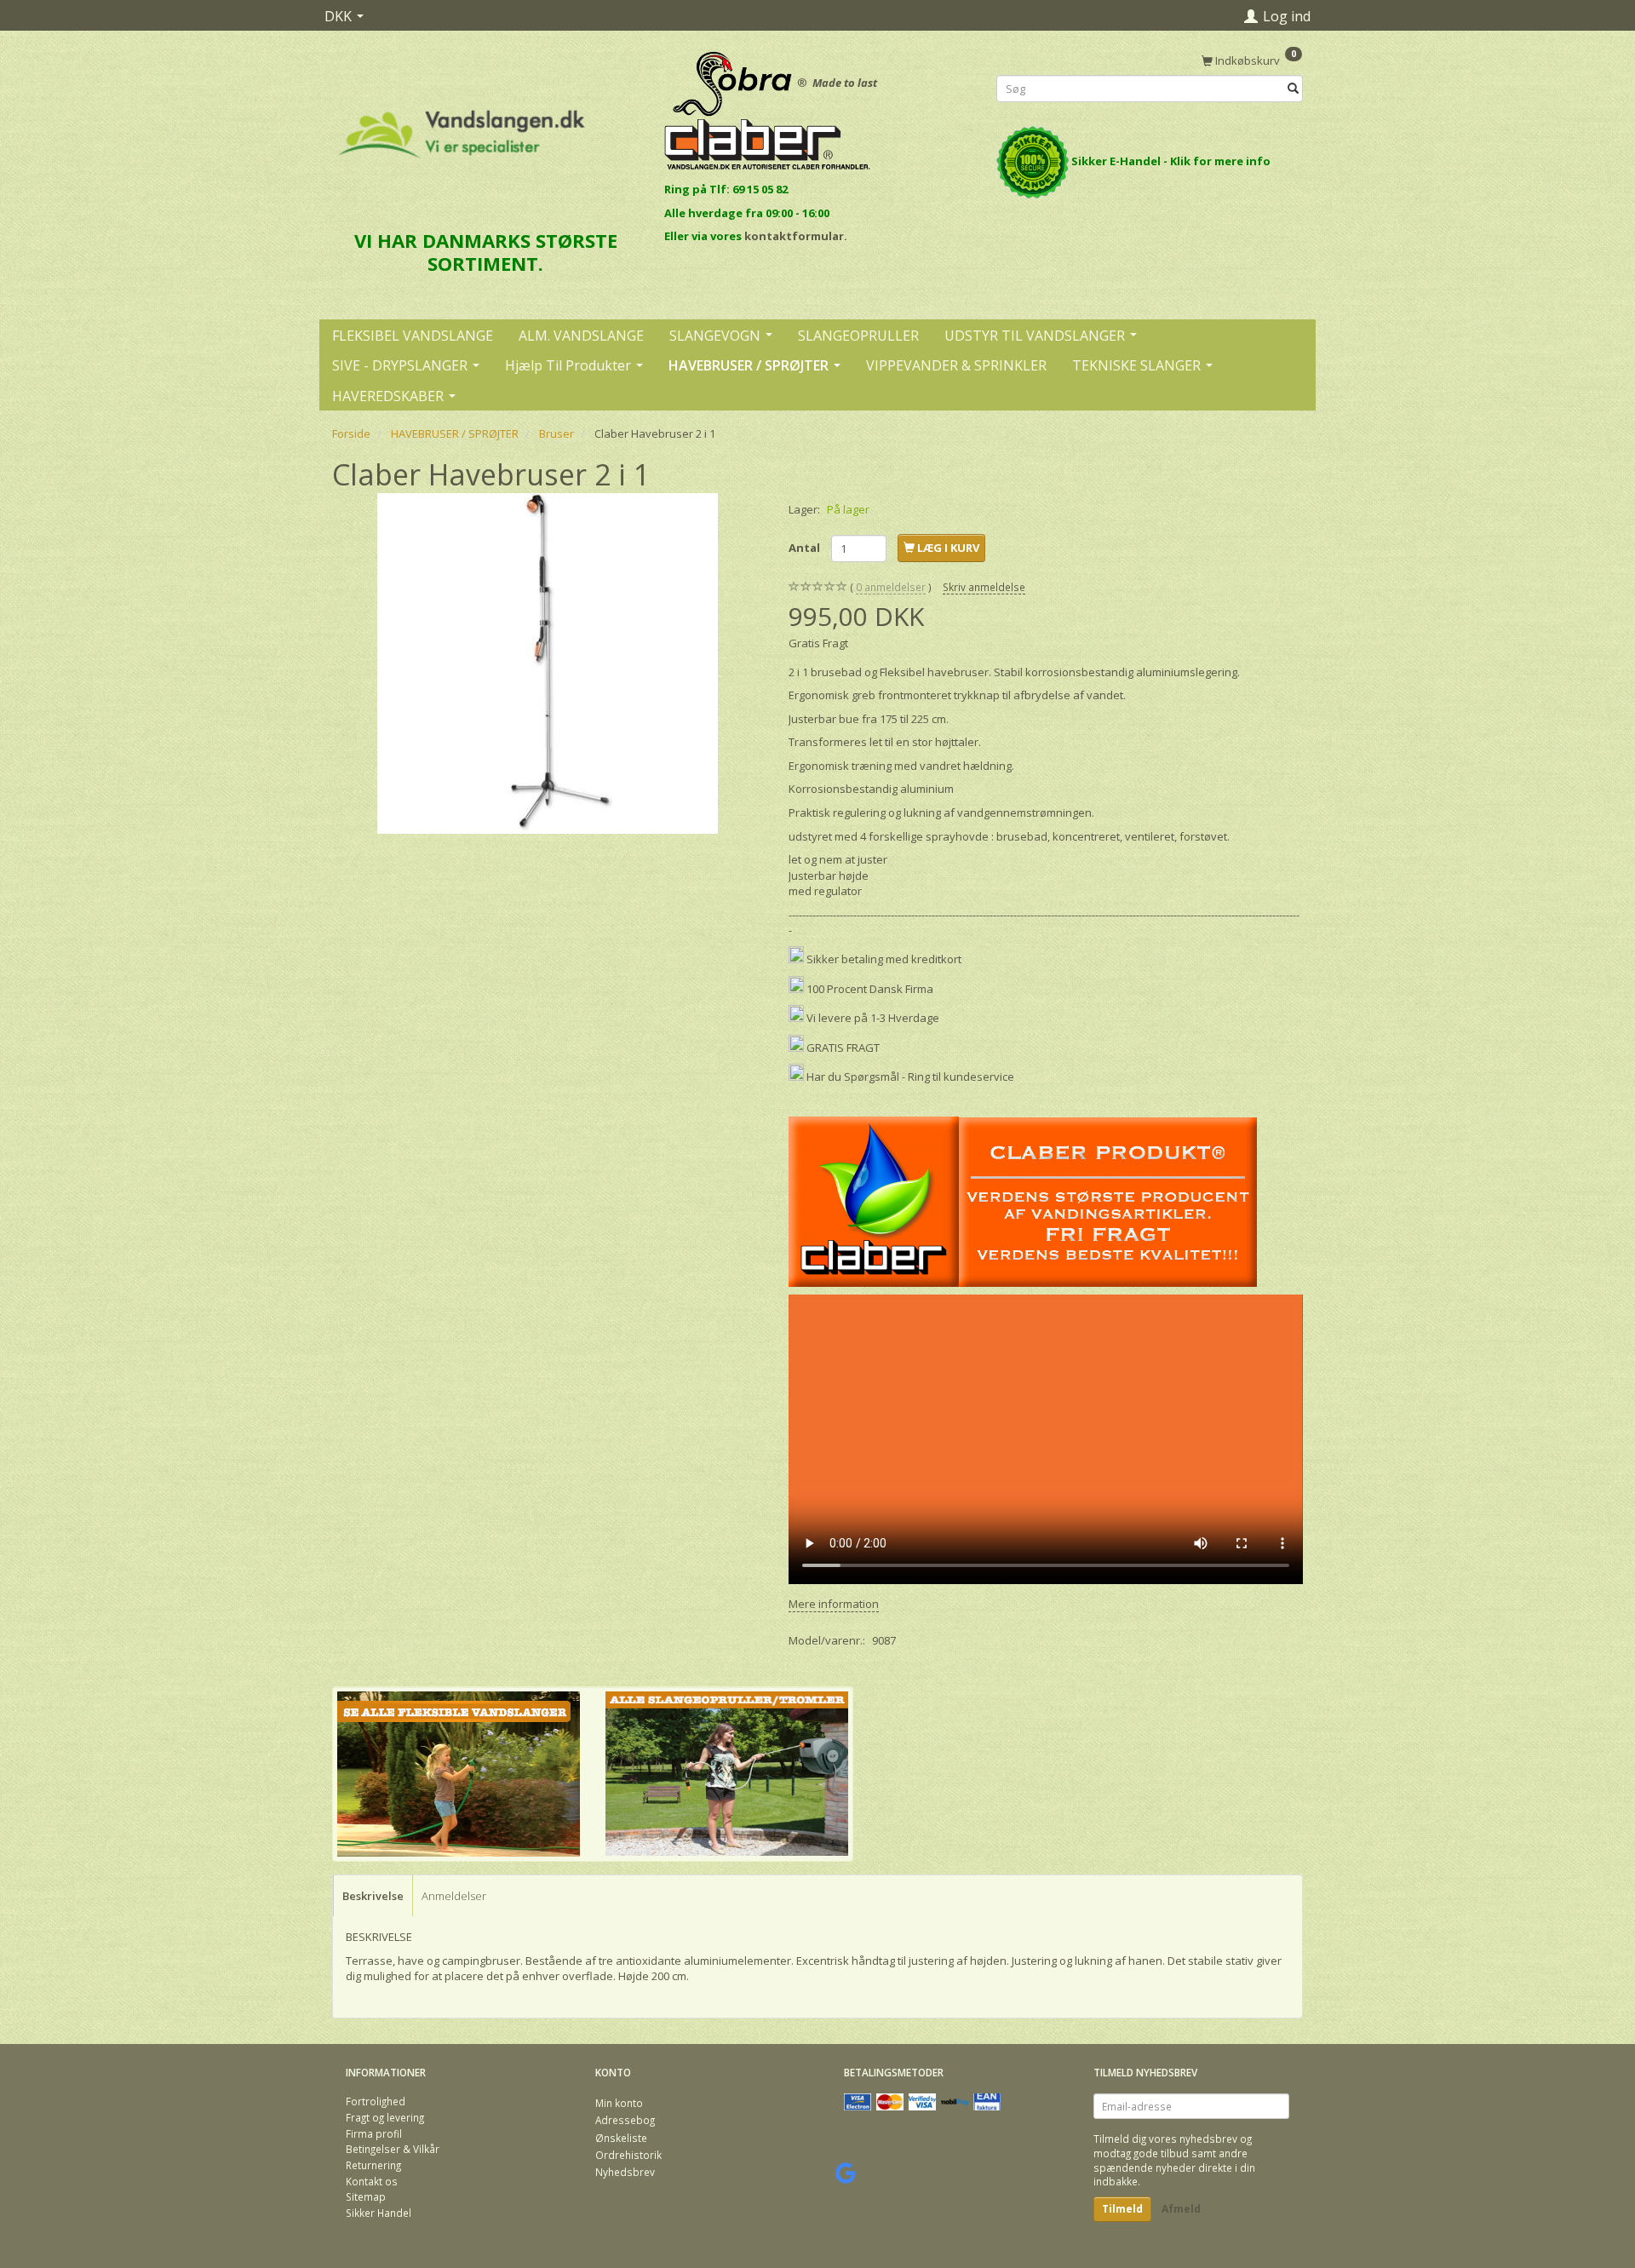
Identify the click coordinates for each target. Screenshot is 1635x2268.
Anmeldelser (454, 1896)
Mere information (834, 1604)
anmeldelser (891, 587)
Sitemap (366, 2196)
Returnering (373, 2165)
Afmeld (1181, 2209)
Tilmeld (1122, 2209)
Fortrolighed (376, 2101)
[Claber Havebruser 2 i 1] (548, 663)
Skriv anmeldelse (984, 587)
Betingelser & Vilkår (393, 2149)
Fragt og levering (385, 2117)
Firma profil (374, 2133)
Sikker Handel (379, 2213)
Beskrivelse (373, 1896)
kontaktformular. (796, 236)
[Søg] (1293, 89)
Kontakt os (372, 2181)
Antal (806, 548)
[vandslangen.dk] (462, 126)
